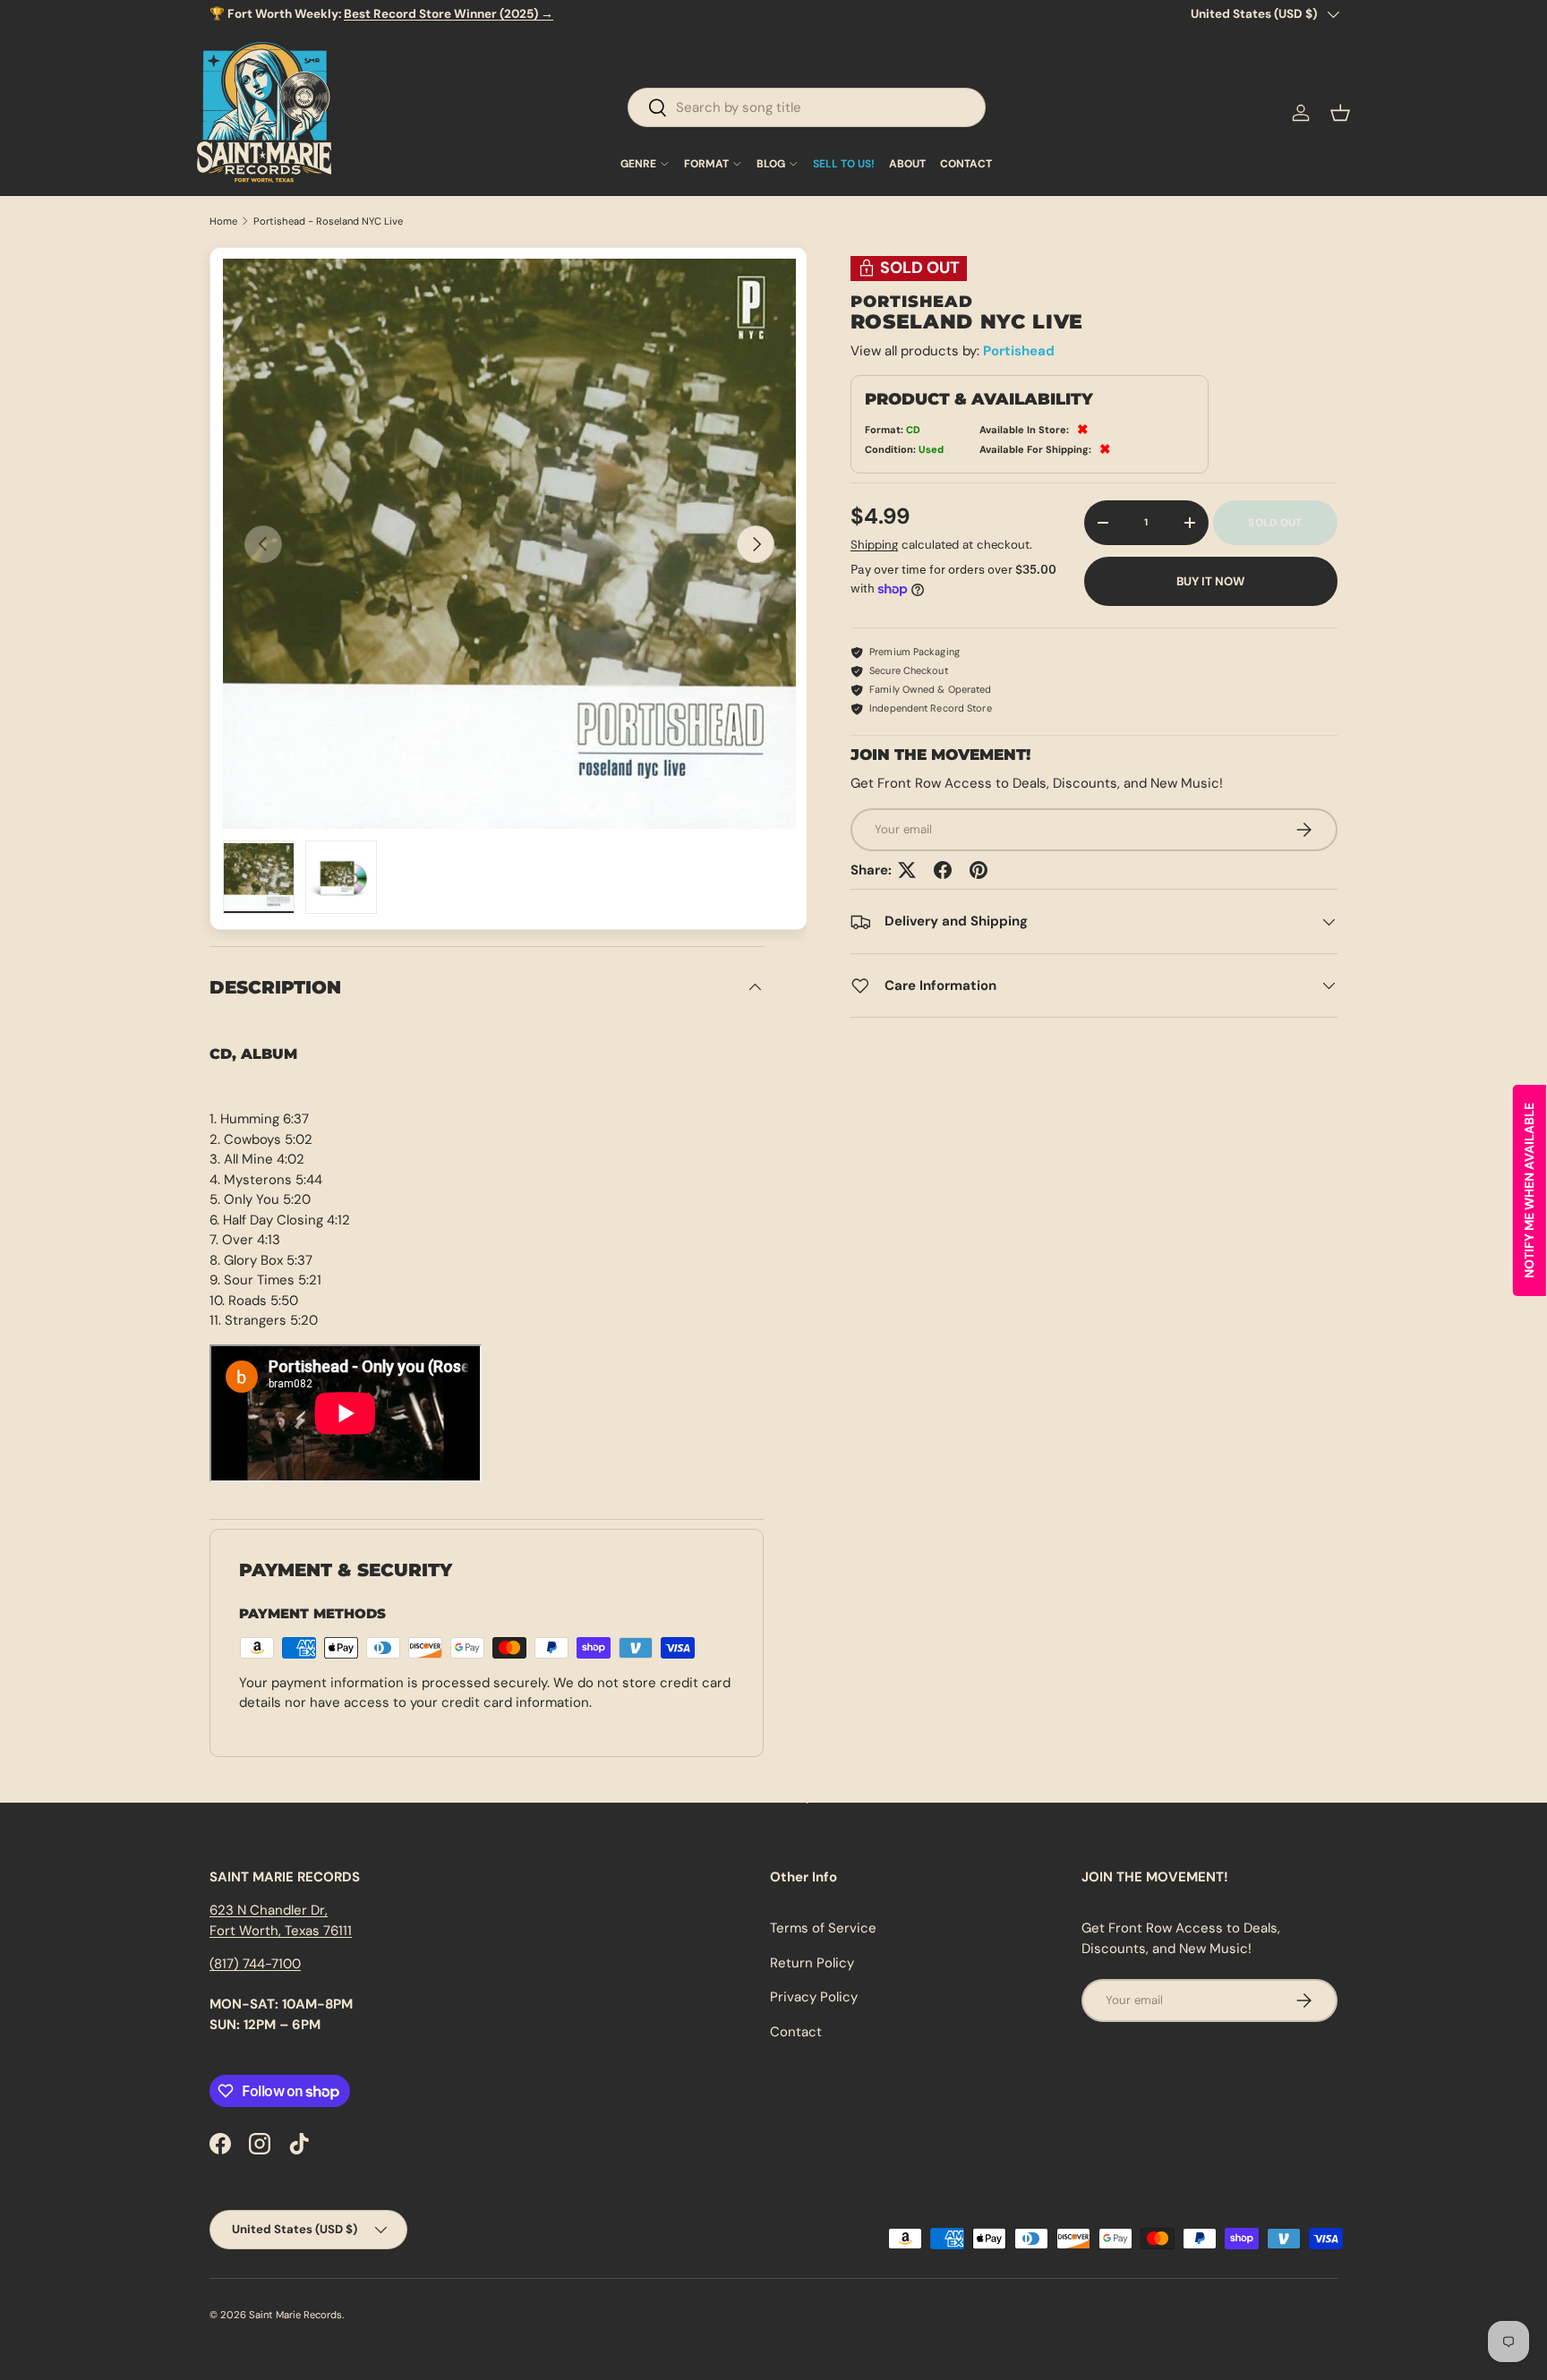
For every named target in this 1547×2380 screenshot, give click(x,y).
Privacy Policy (814, 1997)
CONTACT (966, 164)
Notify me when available (1529, 1190)
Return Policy (812, 1963)
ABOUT (907, 164)
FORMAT (706, 164)
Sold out (1275, 523)
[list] (509, 544)
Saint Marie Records (295, 2315)
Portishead (1019, 351)
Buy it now (1210, 581)
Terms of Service (823, 1928)
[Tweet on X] (907, 870)
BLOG (771, 164)
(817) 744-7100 (255, 1964)
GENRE (638, 164)
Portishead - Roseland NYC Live (328, 222)
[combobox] (807, 107)
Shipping (874, 545)
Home (223, 222)
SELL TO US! (844, 164)
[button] (1340, 113)
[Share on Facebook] (943, 870)
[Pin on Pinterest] (979, 870)
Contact (796, 2032)
